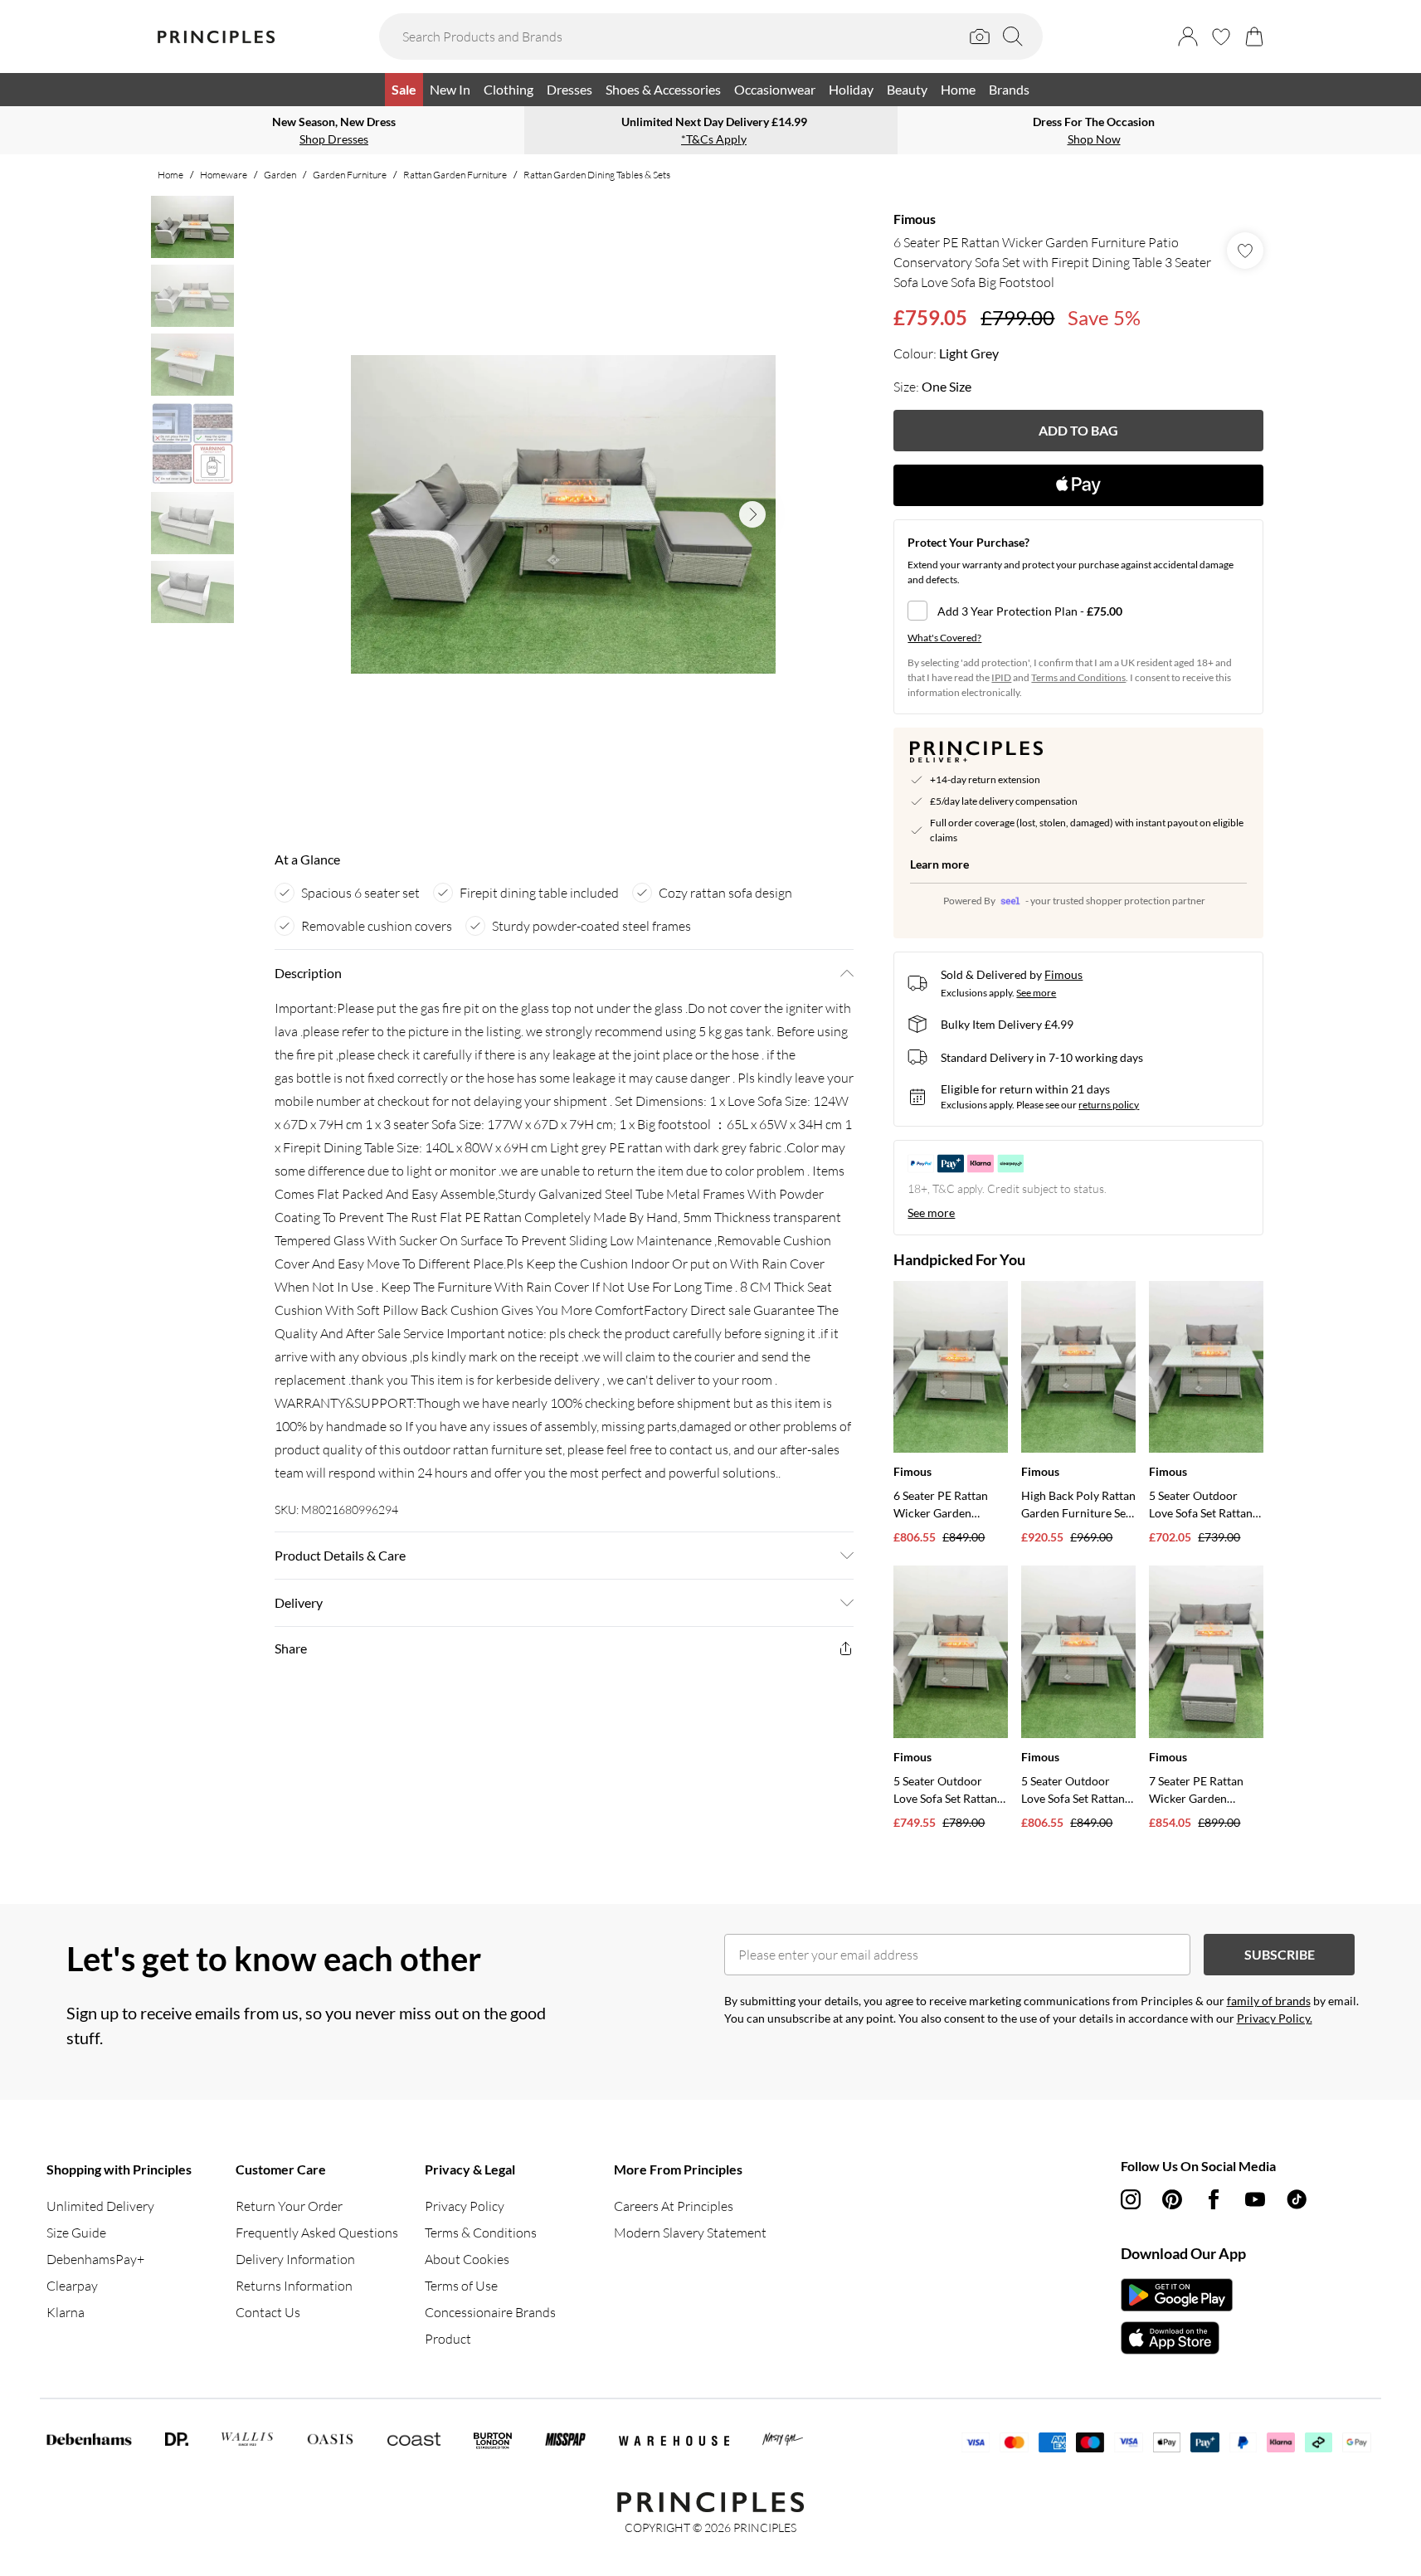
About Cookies (467, 2259)
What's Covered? (944, 638)
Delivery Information (295, 2259)
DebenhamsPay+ (95, 2259)
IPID (1001, 677)
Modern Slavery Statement (690, 2233)
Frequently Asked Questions (317, 2233)
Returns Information (294, 2286)
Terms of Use (461, 2286)
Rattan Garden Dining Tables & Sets (597, 175)
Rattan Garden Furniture (455, 175)
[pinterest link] (1172, 2199)
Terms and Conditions (1078, 677)
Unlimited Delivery (100, 2206)
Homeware (224, 175)
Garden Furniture (350, 175)
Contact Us (268, 2312)
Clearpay (72, 2286)
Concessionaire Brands (490, 2312)
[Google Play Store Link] (1177, 2295)
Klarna (66, 2312)
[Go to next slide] (752, 514)
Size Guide (76, 2233)
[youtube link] (1255, 2199)
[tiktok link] (1297, 2199)
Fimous (915, 219)
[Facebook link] (1214, 2199)
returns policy (1109, 1105)
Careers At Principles (674, 2206)
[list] (563, 514)
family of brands (1269, 2001)
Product (448, 2339)
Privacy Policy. (1275, 2018)
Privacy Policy (465, 2206)
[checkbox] (1078, 611)
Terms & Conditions (481, 2233)
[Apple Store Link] (1177, 2338)
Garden (280, 175)
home (170, 175)
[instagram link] (1131, 2199)
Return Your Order (289, 2206)
